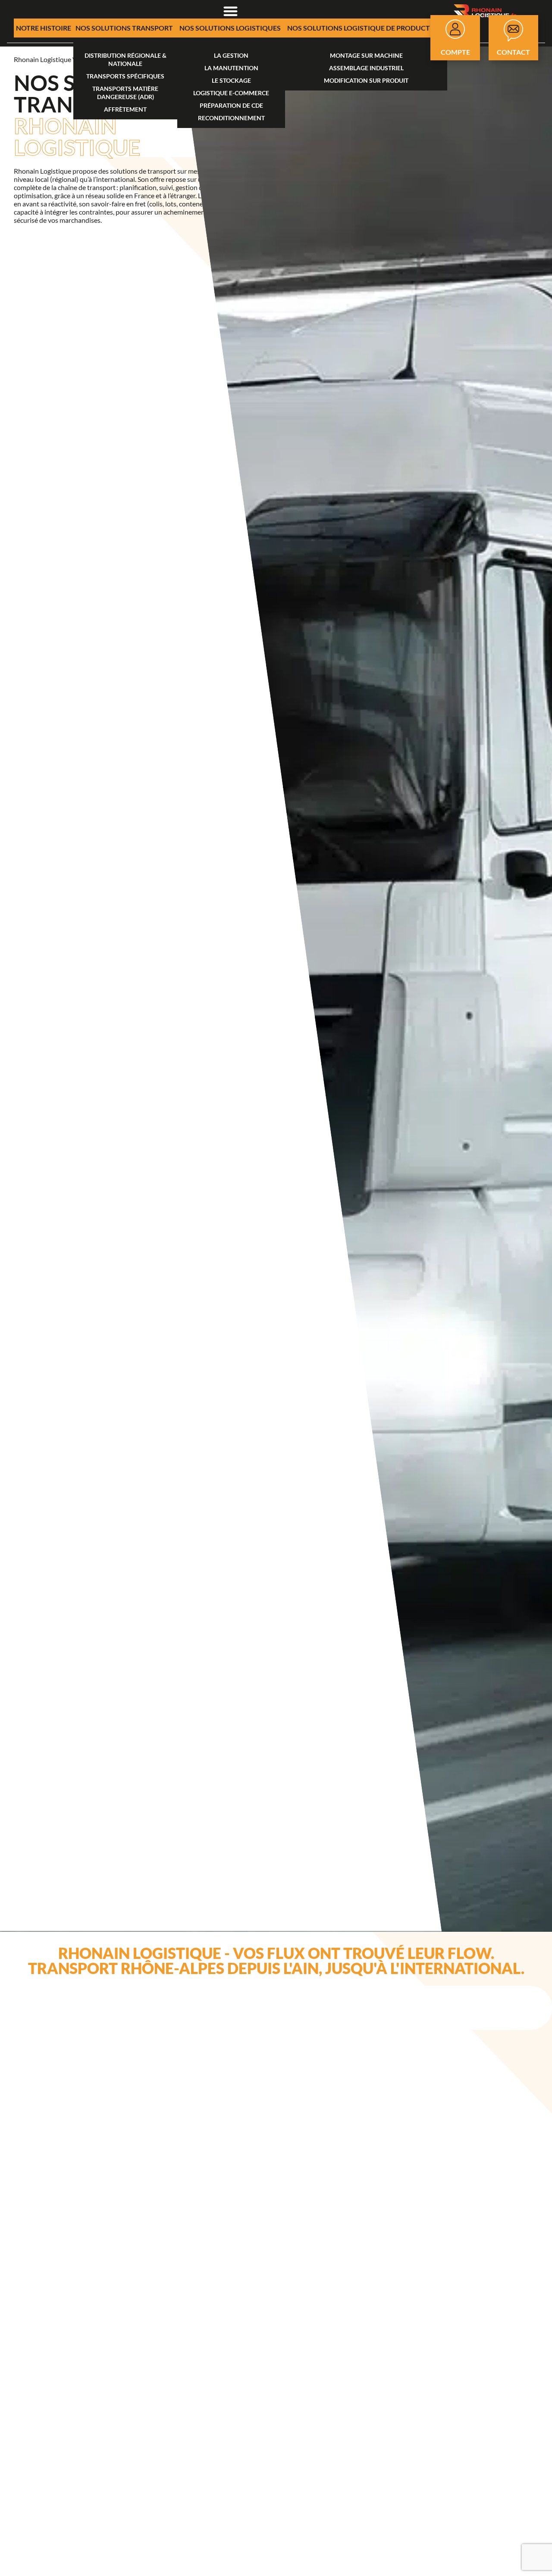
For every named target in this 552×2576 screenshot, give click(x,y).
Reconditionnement (231, 118)
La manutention (231, 68)
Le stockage (231, 80)
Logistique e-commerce (231, 93)
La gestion (231, 55)
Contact (513, 52)
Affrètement (125, 109)
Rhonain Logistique (42, 59)
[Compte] (455, 29)
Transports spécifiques (125, 76)
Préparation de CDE (231, 105)
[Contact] (513, 30)
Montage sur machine (366, 55)
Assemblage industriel (366, 68)
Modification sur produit (366, 80)
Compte (455, 52)
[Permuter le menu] (231, 11)
